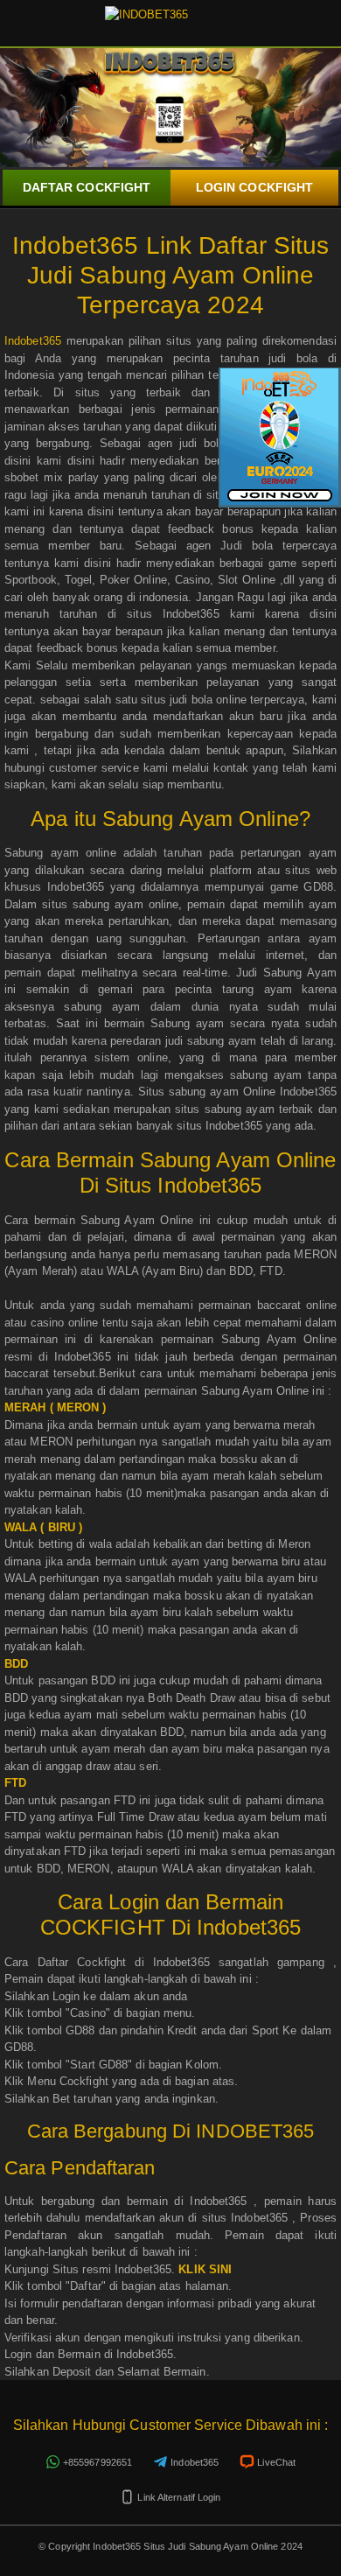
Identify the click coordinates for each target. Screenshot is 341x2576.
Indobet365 (33, 341)
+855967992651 (97, 2462)
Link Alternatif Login (179, 2497)
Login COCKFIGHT (255, 187)
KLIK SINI (205, 2269)
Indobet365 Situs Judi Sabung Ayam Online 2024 (196, 2546)
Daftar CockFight (87, 187)
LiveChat (276, 2462)
